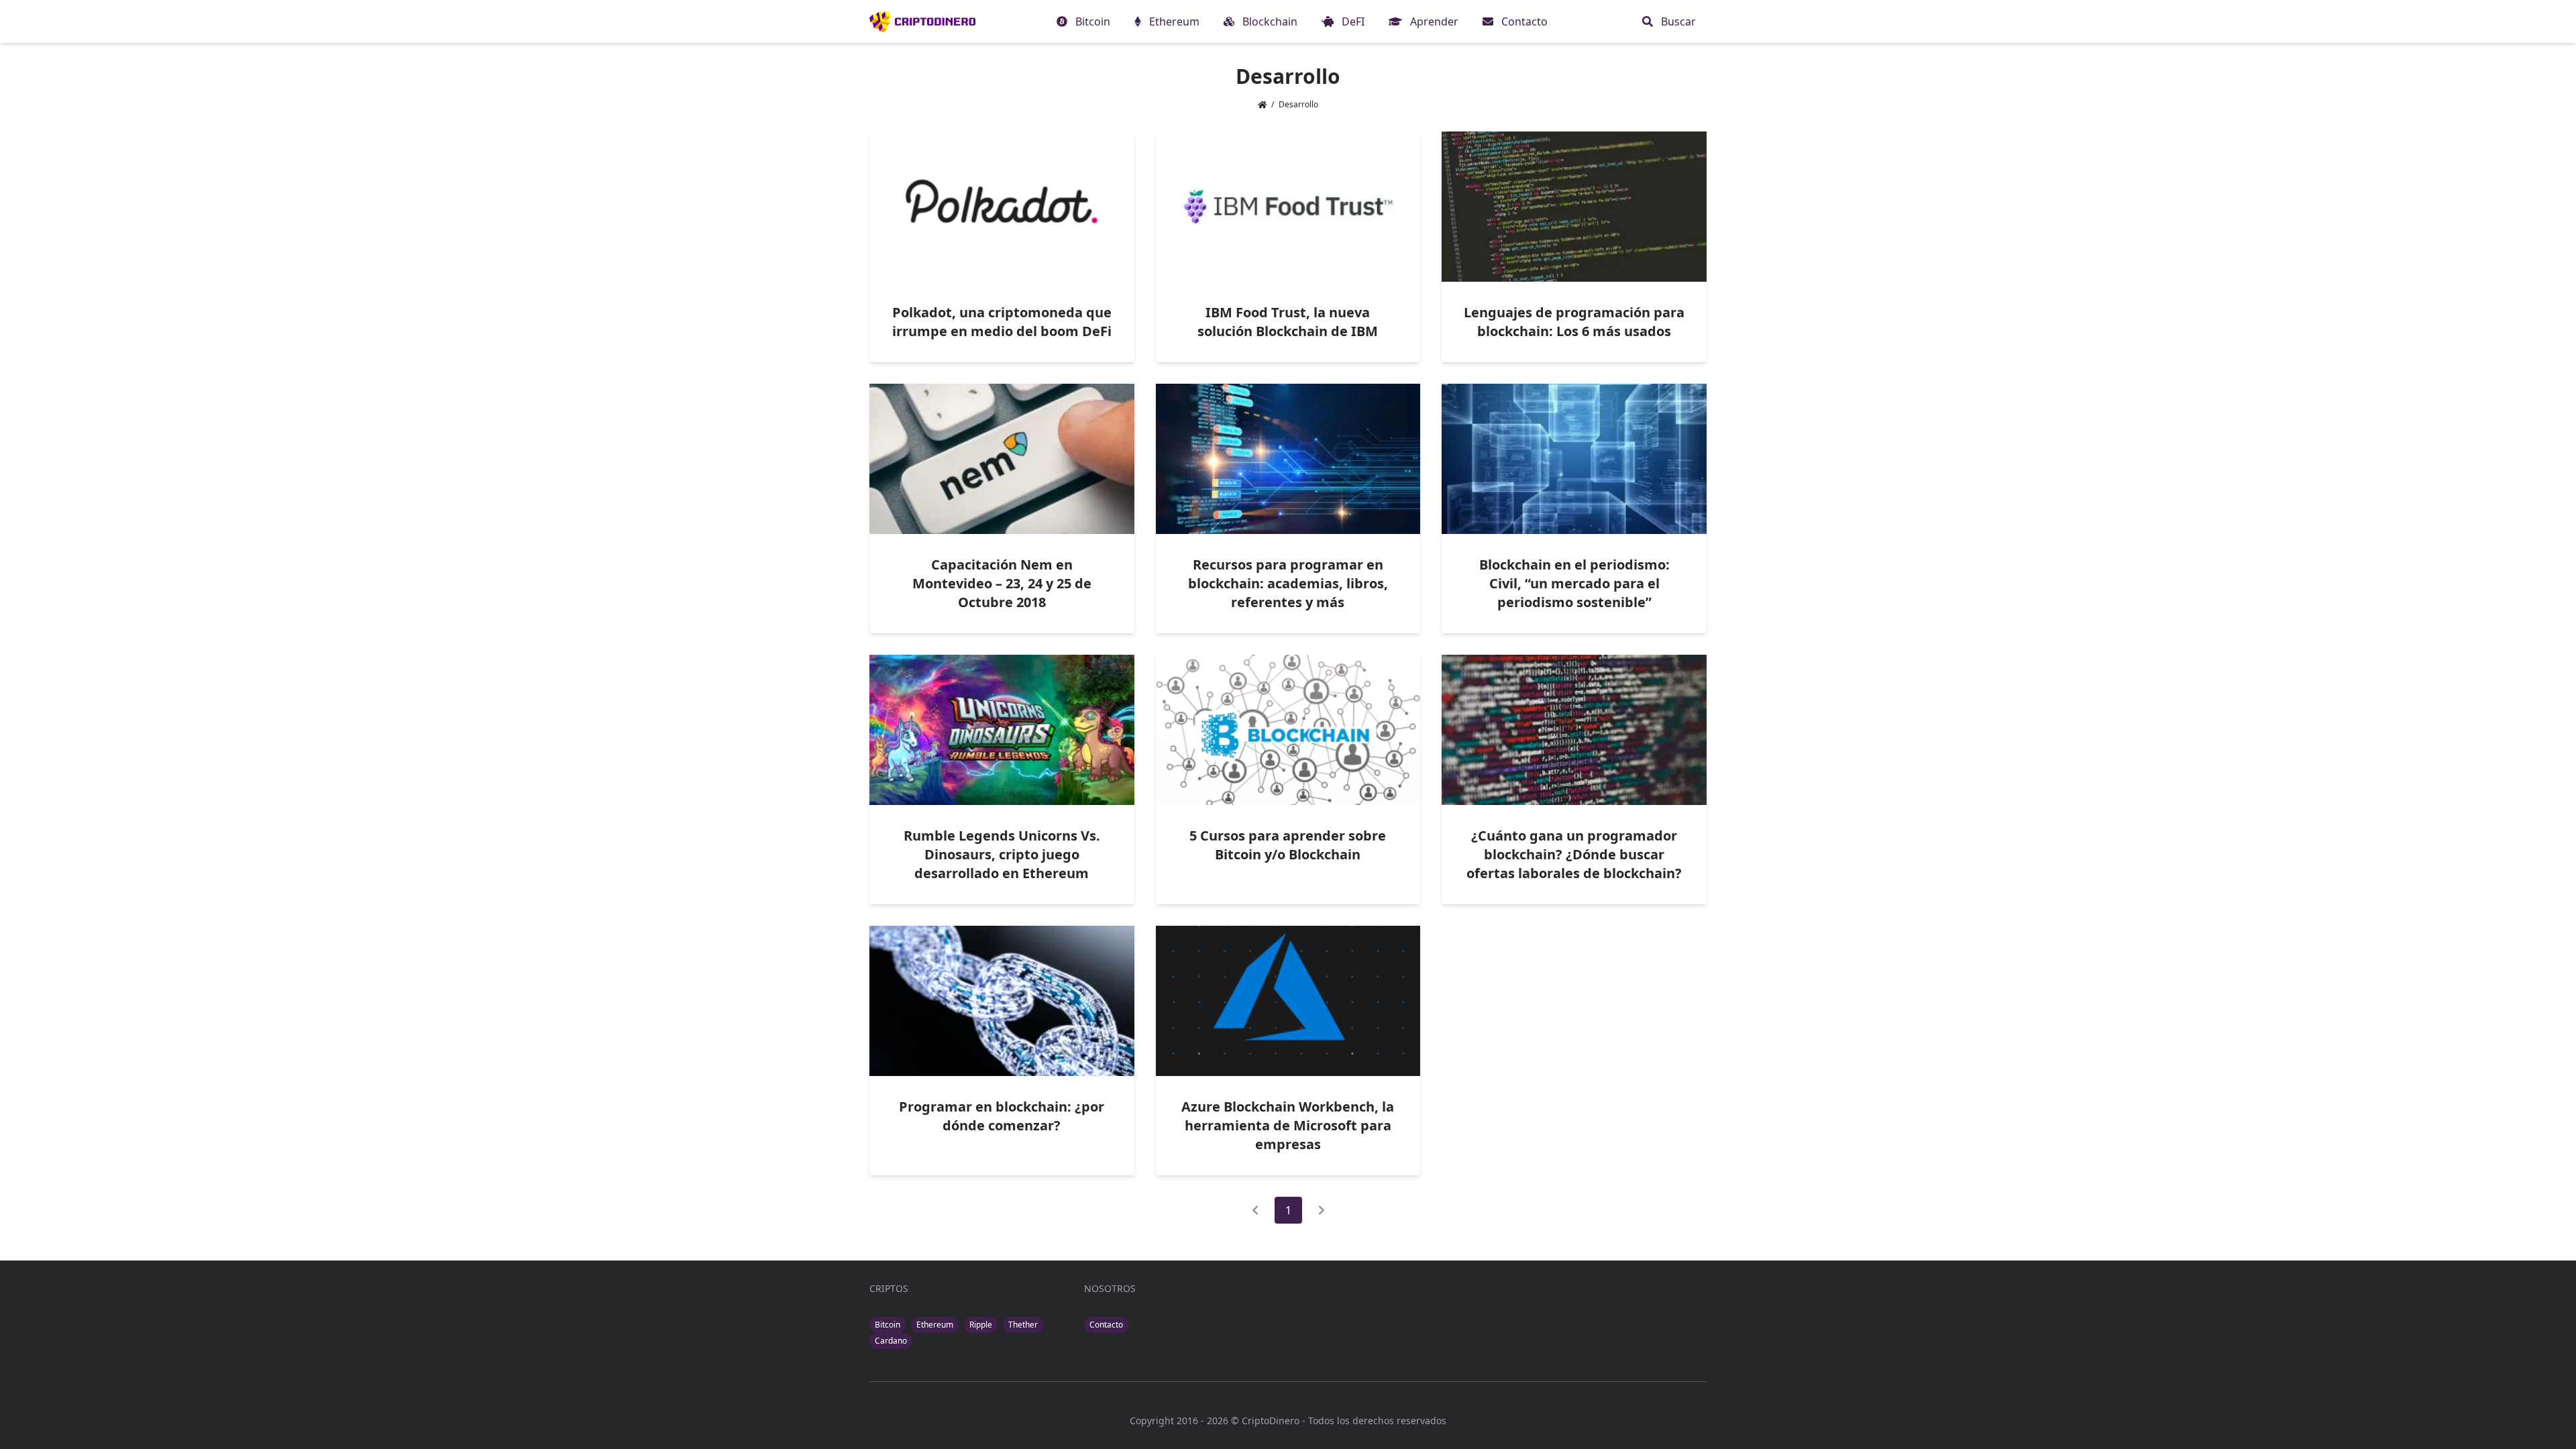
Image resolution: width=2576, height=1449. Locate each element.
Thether (1023, 1325)
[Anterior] (1255, 1210)
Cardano (891, 1341)
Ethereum (935, 1325)
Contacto (1106, 1325)
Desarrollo (1298, 104)
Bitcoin (888, 1325)
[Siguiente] (1322, 1210)
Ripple (981, 1325)
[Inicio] (922, 21)
